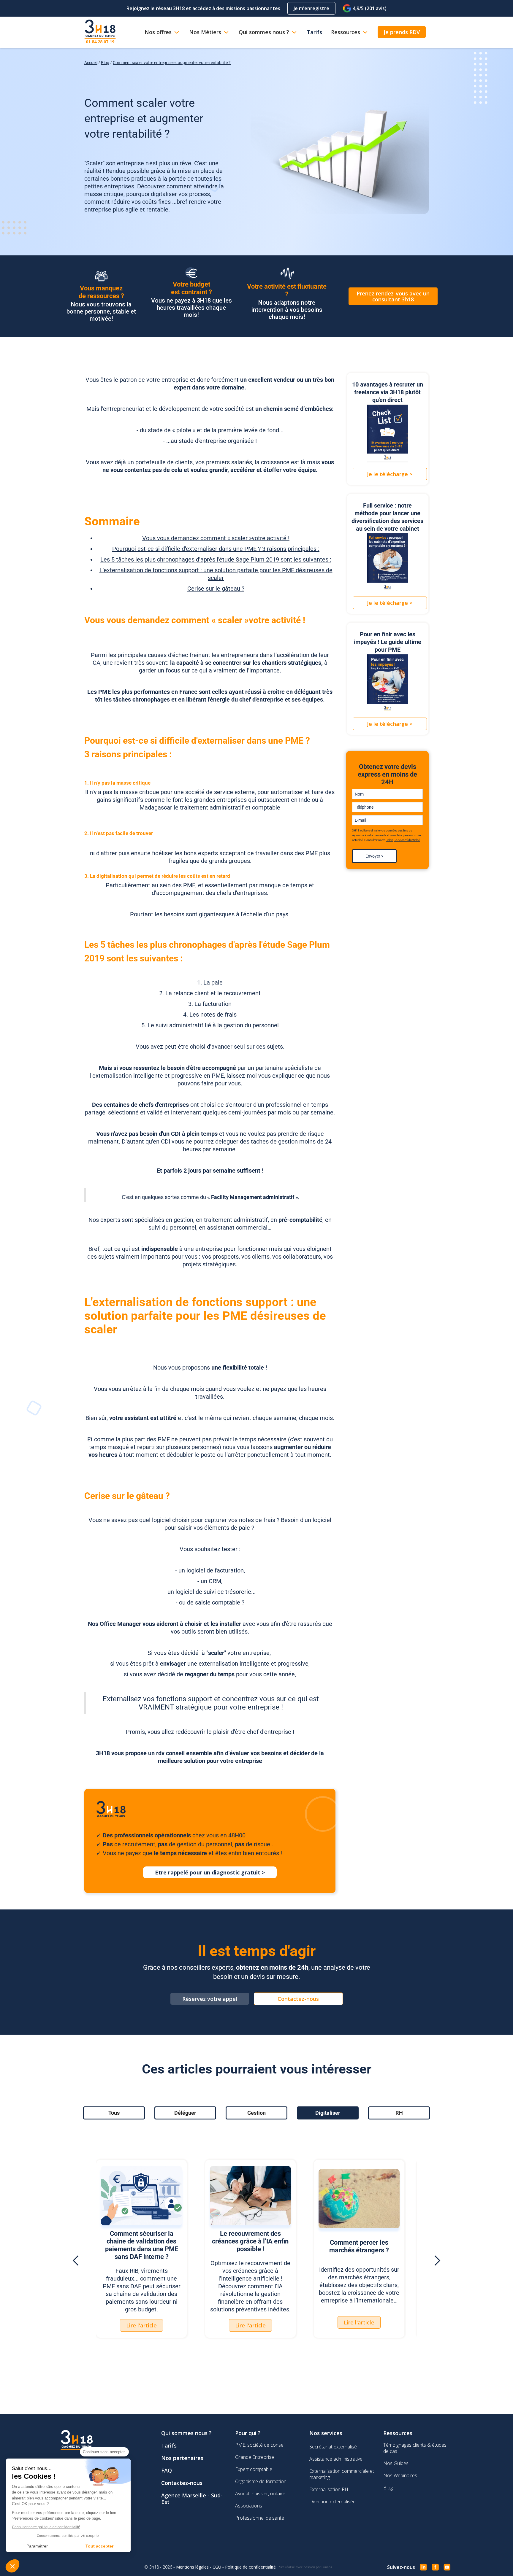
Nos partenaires (182, 2458)
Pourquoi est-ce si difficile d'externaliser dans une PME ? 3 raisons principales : (216, 549)
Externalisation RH (329, 2489)
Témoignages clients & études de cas (415, 2448)
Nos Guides (396, 2463)
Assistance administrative (336, 2459)
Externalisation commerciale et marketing (342, 2474)
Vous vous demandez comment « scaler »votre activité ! (216, 538)
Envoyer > (374, 856)
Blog (105, 63)
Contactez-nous (182, 2483)
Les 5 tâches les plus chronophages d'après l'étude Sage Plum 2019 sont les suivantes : (216, 559)
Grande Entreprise (255, 2457)
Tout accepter (99, 2546)
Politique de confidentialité (403, 840)
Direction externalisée (332, 2502)
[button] (76, 2261)
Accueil (91, 63)
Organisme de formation (261, 2481)
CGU (217, 2567)
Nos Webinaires (400, 2475)
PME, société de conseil (260, 2445)
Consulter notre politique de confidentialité (46, 2527)
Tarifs (169, 2445)
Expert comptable (254, 2469)
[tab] (114, 2113)
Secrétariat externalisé (333, 2447)
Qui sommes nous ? (186, 2433)
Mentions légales (192, 2567)
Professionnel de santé (260, 2518)
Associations (249, 2506)
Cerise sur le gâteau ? (216, 589)
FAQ (167, 2470)
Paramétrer (37, 2546)
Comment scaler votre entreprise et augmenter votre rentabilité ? (172, 63)
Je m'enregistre (311, 8)
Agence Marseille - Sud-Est (192, 2499)
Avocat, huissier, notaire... (262, 2494)
